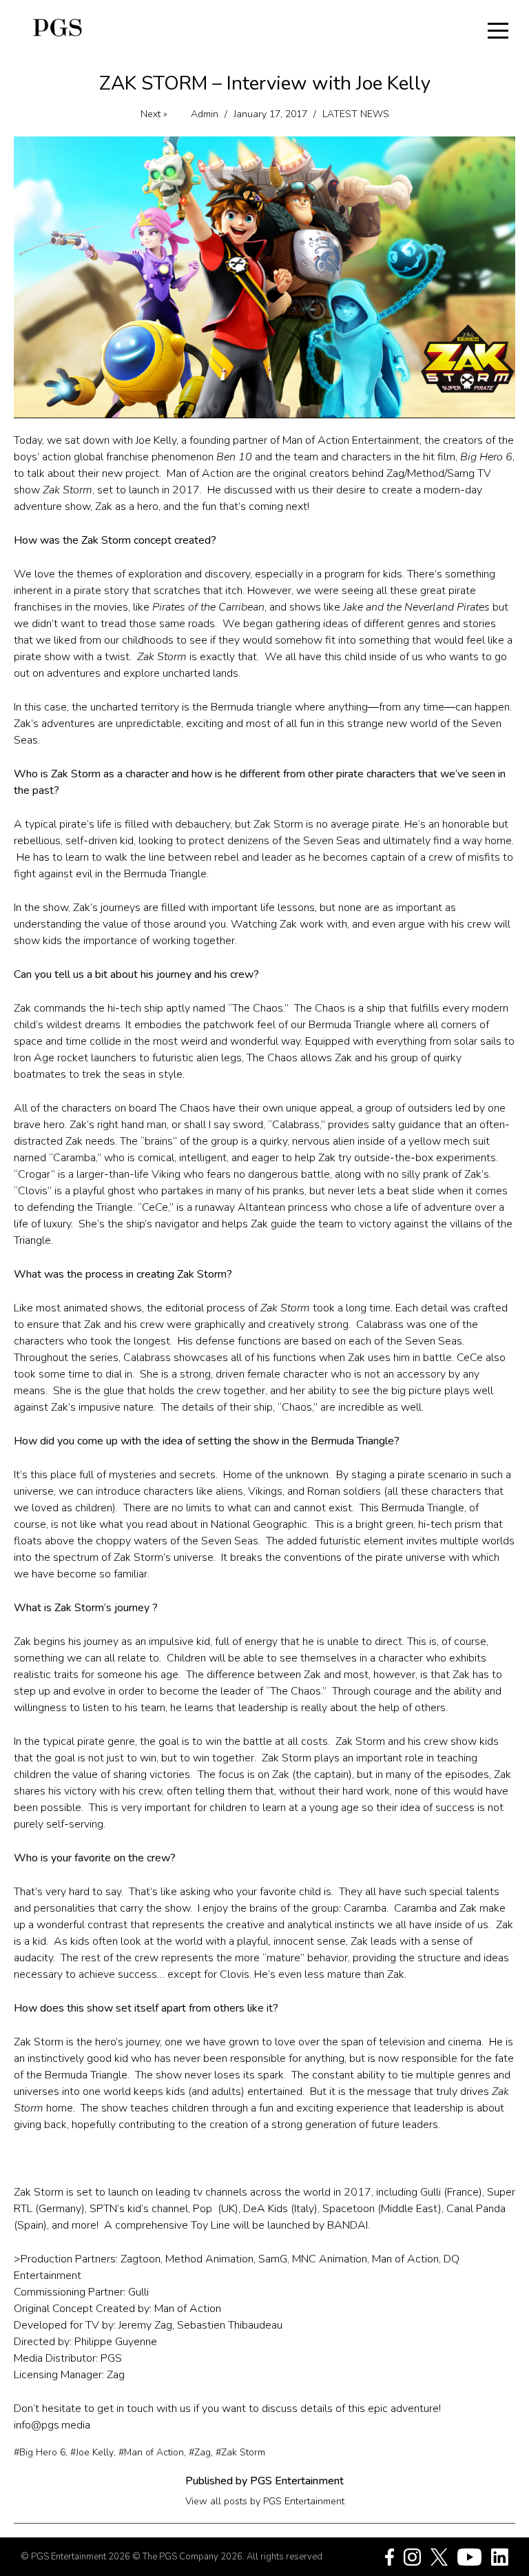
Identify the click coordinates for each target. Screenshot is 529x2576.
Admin (205, 114)
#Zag (200, 2453)
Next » (154, 114)
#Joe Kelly (92, 2453)
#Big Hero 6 (40, 2453)
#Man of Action (151, 2453)
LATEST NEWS (356, 114)
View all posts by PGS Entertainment (265, 2501)
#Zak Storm (240, 2453)
